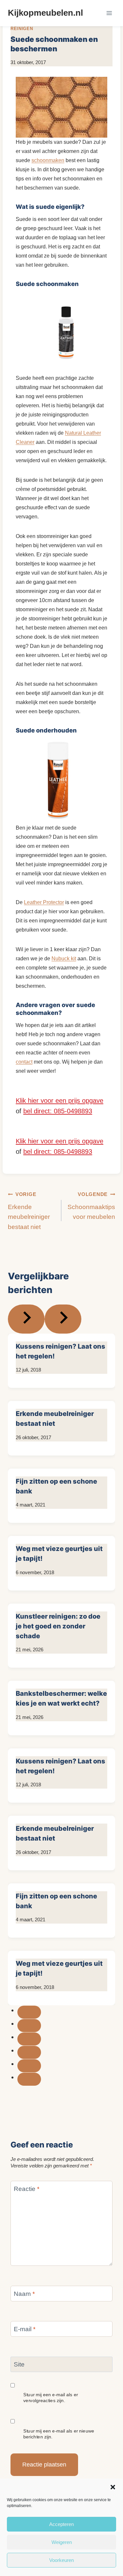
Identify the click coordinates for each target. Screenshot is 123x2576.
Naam (24, 2293)
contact (24, 1062)
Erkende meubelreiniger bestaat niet (29, 1211)
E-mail (25, 2329)
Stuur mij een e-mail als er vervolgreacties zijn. (51, 2398)
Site (19, 2364)
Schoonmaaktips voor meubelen (91, 1206)
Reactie (27, 2189)
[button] (113, 2487)
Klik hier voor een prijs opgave (60, 1101)
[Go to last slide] (26, 1319)
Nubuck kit (64, 959)
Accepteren (61, 2524)
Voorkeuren (61, 2560)
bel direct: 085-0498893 (58, 1111)
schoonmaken (48, 160)
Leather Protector (44, 902)
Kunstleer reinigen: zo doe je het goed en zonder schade (58, 1626)
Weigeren (62, 2542)
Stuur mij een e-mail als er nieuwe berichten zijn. (59, 2433)
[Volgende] (63, 1319)
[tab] (29, 2012)
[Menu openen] (109, 13)
